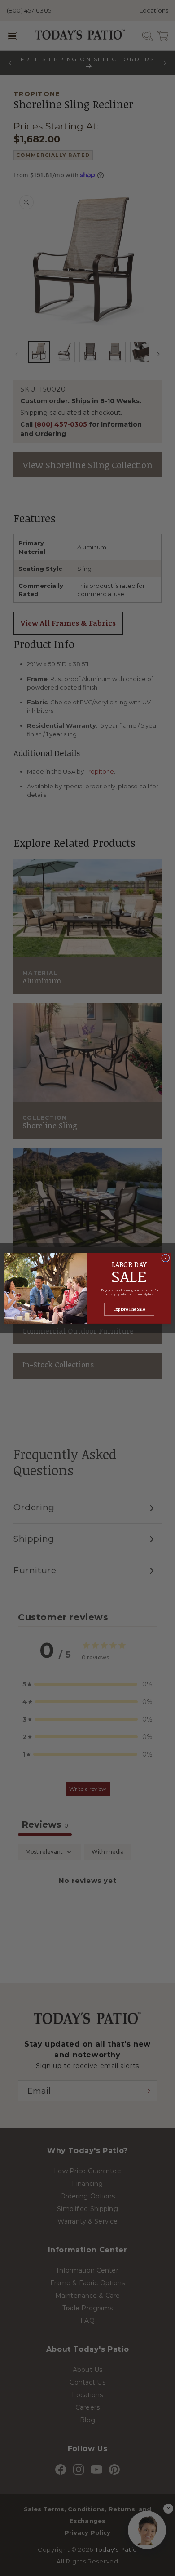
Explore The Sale (129, 1309)
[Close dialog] (166, 1258)
